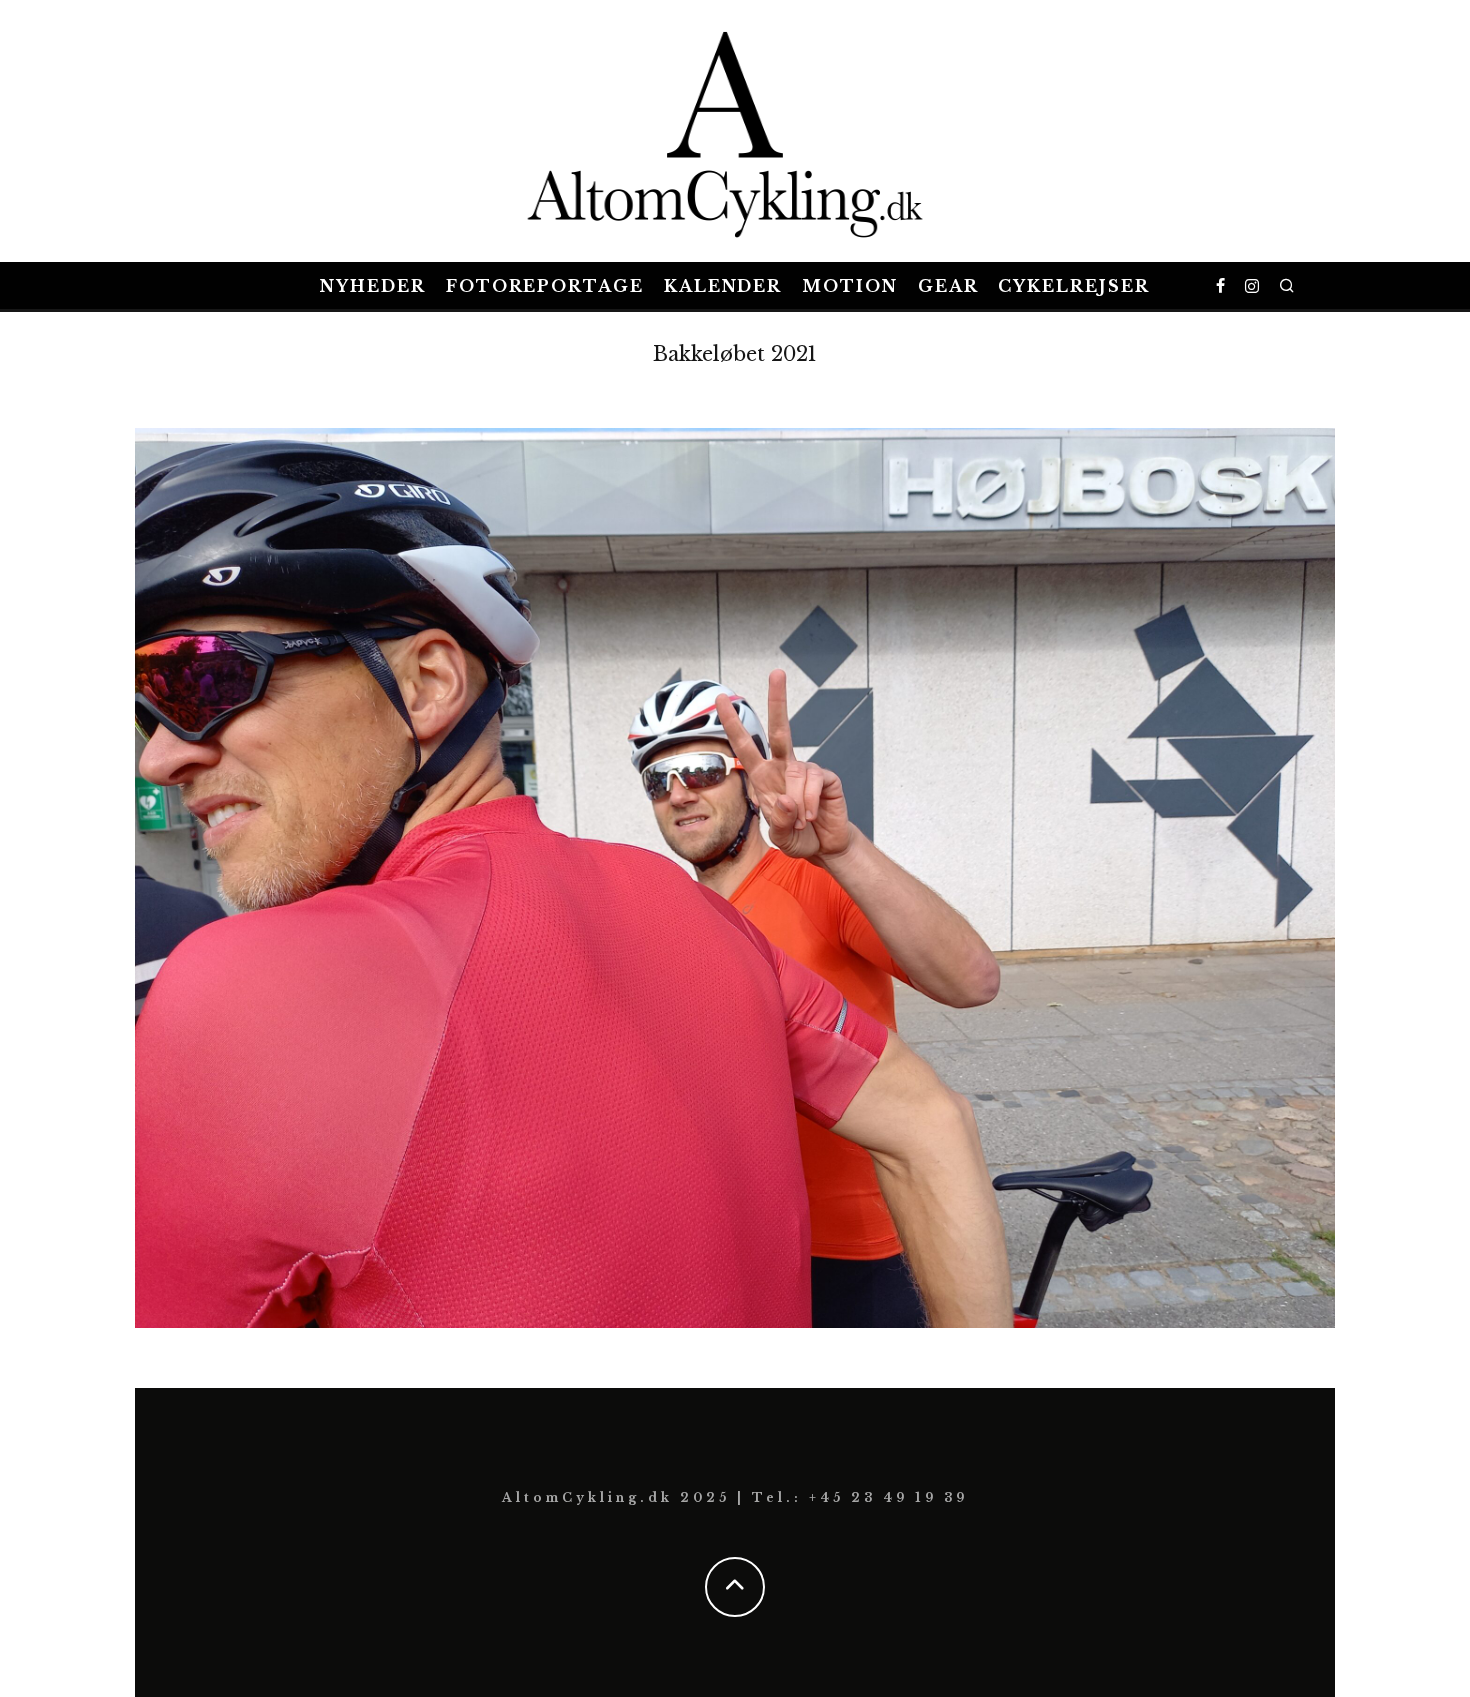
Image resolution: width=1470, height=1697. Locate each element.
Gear (948, 286)
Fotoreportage (545, 286)
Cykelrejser (1073, 286)
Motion (850, 286)
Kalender (723, 286)
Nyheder (372, 286)
